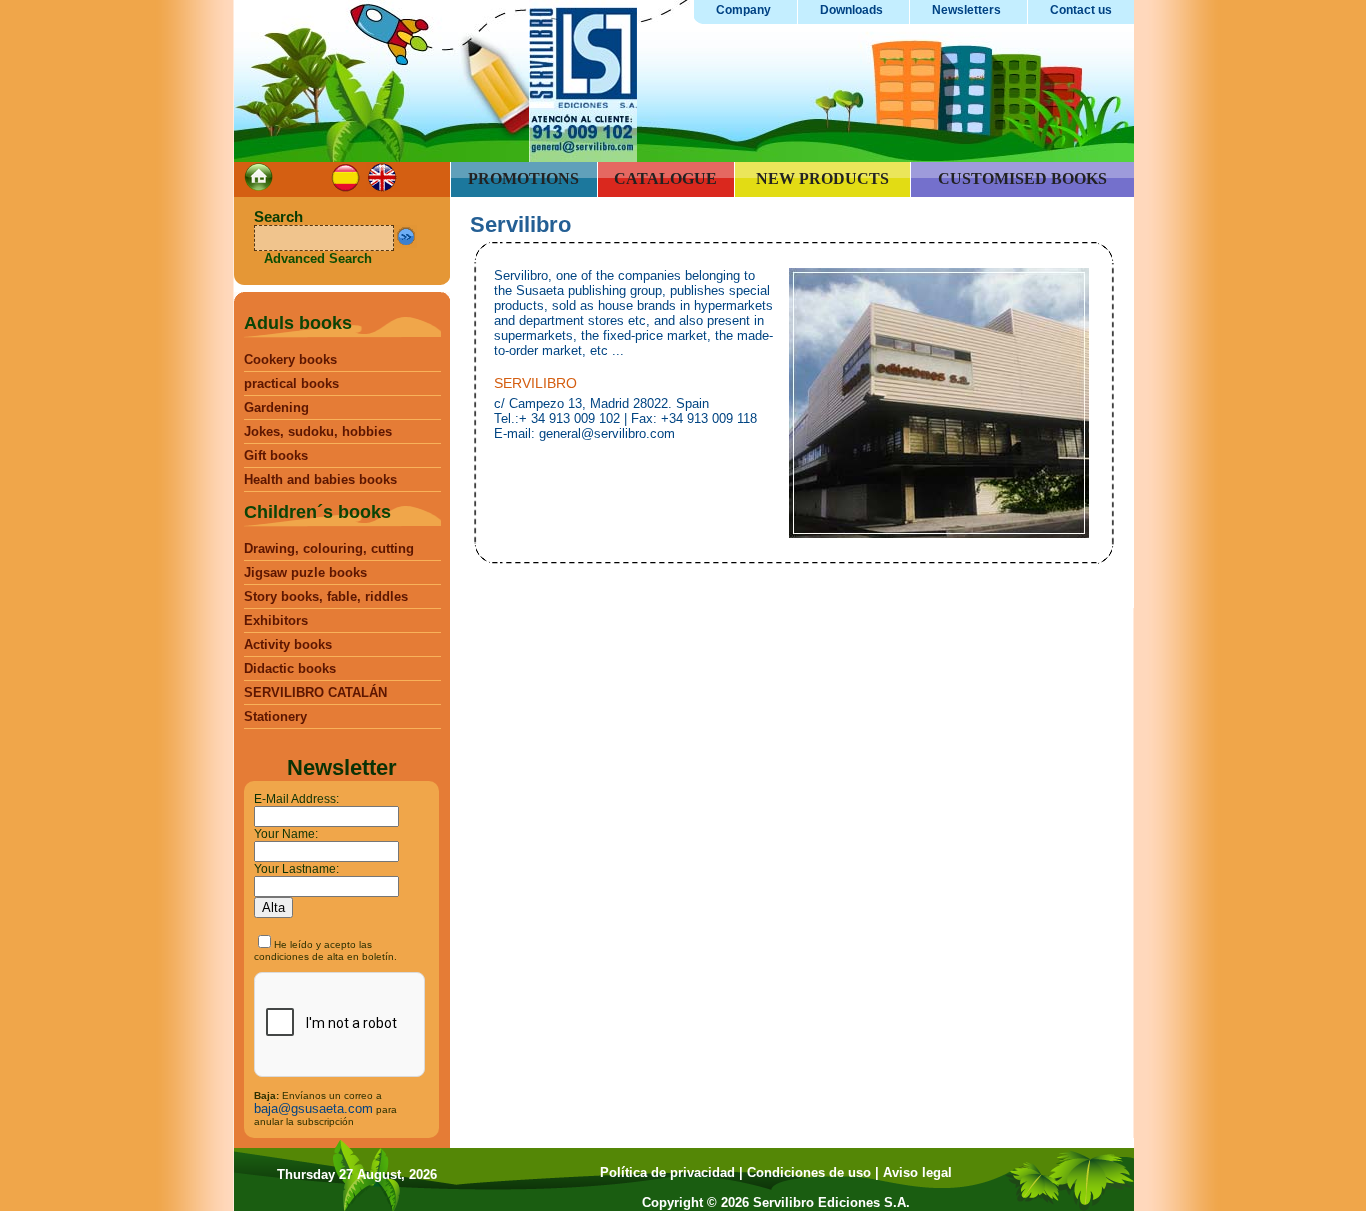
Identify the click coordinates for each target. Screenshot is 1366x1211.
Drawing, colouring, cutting (329, 548)
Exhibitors (276, 620)
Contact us (1081, 10)
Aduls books (298, 323)
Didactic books (290, 668)
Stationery (275, 716)
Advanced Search (318, 258)
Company (743, 10)
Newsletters (966, 10)
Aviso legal (917, 1172)
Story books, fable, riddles (326, 596)
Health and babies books (320, 479)
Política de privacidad (667, 1172)
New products (822, 178)
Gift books (276, 455)
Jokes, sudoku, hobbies (318, 431)
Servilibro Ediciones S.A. (831, 1202)
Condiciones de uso (809, 1172)
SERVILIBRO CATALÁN (315, 692)
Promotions (523, 178)
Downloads (851, 10)
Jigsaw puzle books (305, 572)
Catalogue (665, 178)
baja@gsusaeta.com (313, 1108)
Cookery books (290, 359)
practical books (291, 383)
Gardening (276, 407)
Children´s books (317, 512)
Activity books (288, 644)
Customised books (1022, 178)
